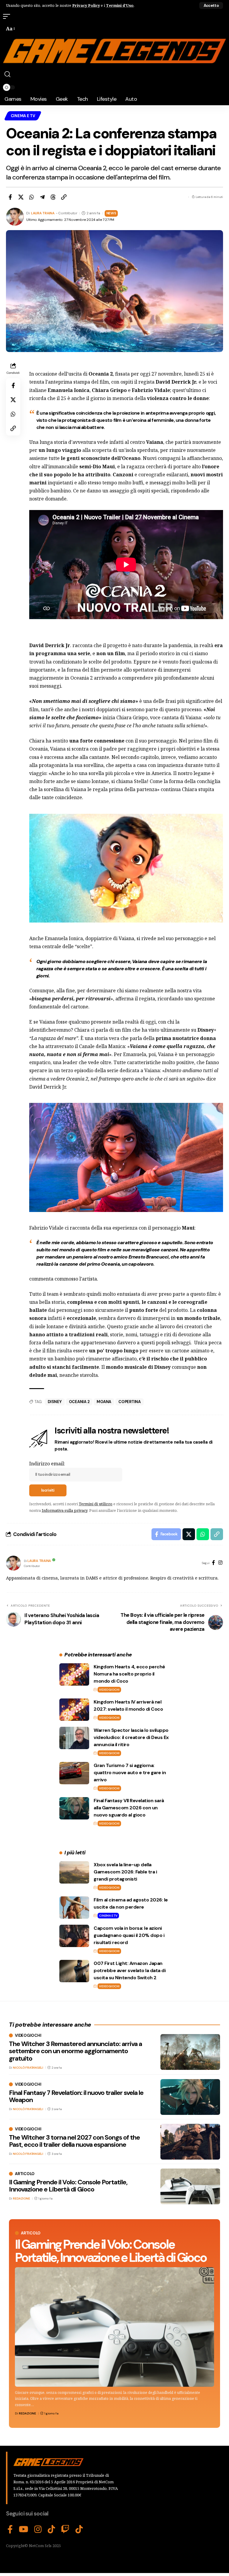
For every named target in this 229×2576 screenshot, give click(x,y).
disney (55, 1402)
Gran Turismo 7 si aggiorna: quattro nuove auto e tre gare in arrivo (130, 1773)
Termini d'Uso (120, 5)
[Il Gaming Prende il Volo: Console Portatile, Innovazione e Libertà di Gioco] (114, 2327)
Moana (104, 1402)
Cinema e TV (23, 116)
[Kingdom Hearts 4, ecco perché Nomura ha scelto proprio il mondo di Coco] (74, 1674)
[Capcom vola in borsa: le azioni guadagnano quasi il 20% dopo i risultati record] (74, 1936)
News (111, 213)
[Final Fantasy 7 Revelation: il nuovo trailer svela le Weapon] (190, 2097)
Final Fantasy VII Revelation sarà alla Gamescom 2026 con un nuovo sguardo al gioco (129, 1808)
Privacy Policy (86, 5)
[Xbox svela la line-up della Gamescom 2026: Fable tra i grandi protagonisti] (74, 1872)
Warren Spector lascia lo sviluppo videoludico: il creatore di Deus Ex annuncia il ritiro (131, 1737)
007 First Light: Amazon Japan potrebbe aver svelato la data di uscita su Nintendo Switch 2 (130, 1970)
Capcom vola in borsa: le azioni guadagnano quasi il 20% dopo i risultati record (129, 1935)
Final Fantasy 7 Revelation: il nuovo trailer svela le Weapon (76, 2096)
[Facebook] (213, 1563)
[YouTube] (24, 2529)
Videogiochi (109, 1690)
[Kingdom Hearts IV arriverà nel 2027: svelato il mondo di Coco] (74, 1710)
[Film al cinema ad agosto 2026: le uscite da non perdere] (74, 1908)
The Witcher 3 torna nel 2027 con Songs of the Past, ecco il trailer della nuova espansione (74, 2141)
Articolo (31, 2233)
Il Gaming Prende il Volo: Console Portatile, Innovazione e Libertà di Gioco (111, 2251)
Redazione (27, 2413)
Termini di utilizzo (96, 1504)
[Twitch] (65, 2529)
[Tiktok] (79, 2529)
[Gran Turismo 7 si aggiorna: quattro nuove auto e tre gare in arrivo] (74, 1773)
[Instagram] (220, 1563)
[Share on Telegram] (42, 197)
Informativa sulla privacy (65, 1510)
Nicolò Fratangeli (28, 2068)
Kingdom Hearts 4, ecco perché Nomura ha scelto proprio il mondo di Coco (129, 1674)
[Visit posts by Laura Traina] (13, 1563)
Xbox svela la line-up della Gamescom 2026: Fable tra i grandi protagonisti (125, 1872)
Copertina (130, 1402)
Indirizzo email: (47, 1464)
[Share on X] (21, 197)
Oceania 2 (79, 1402)
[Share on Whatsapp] (32, 197)
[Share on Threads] (53, 197)
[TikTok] (51, 2529)
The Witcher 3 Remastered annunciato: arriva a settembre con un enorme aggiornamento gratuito (75, 2051)
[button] (211, 6)
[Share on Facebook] (10, 197)
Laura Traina (43, 213)
